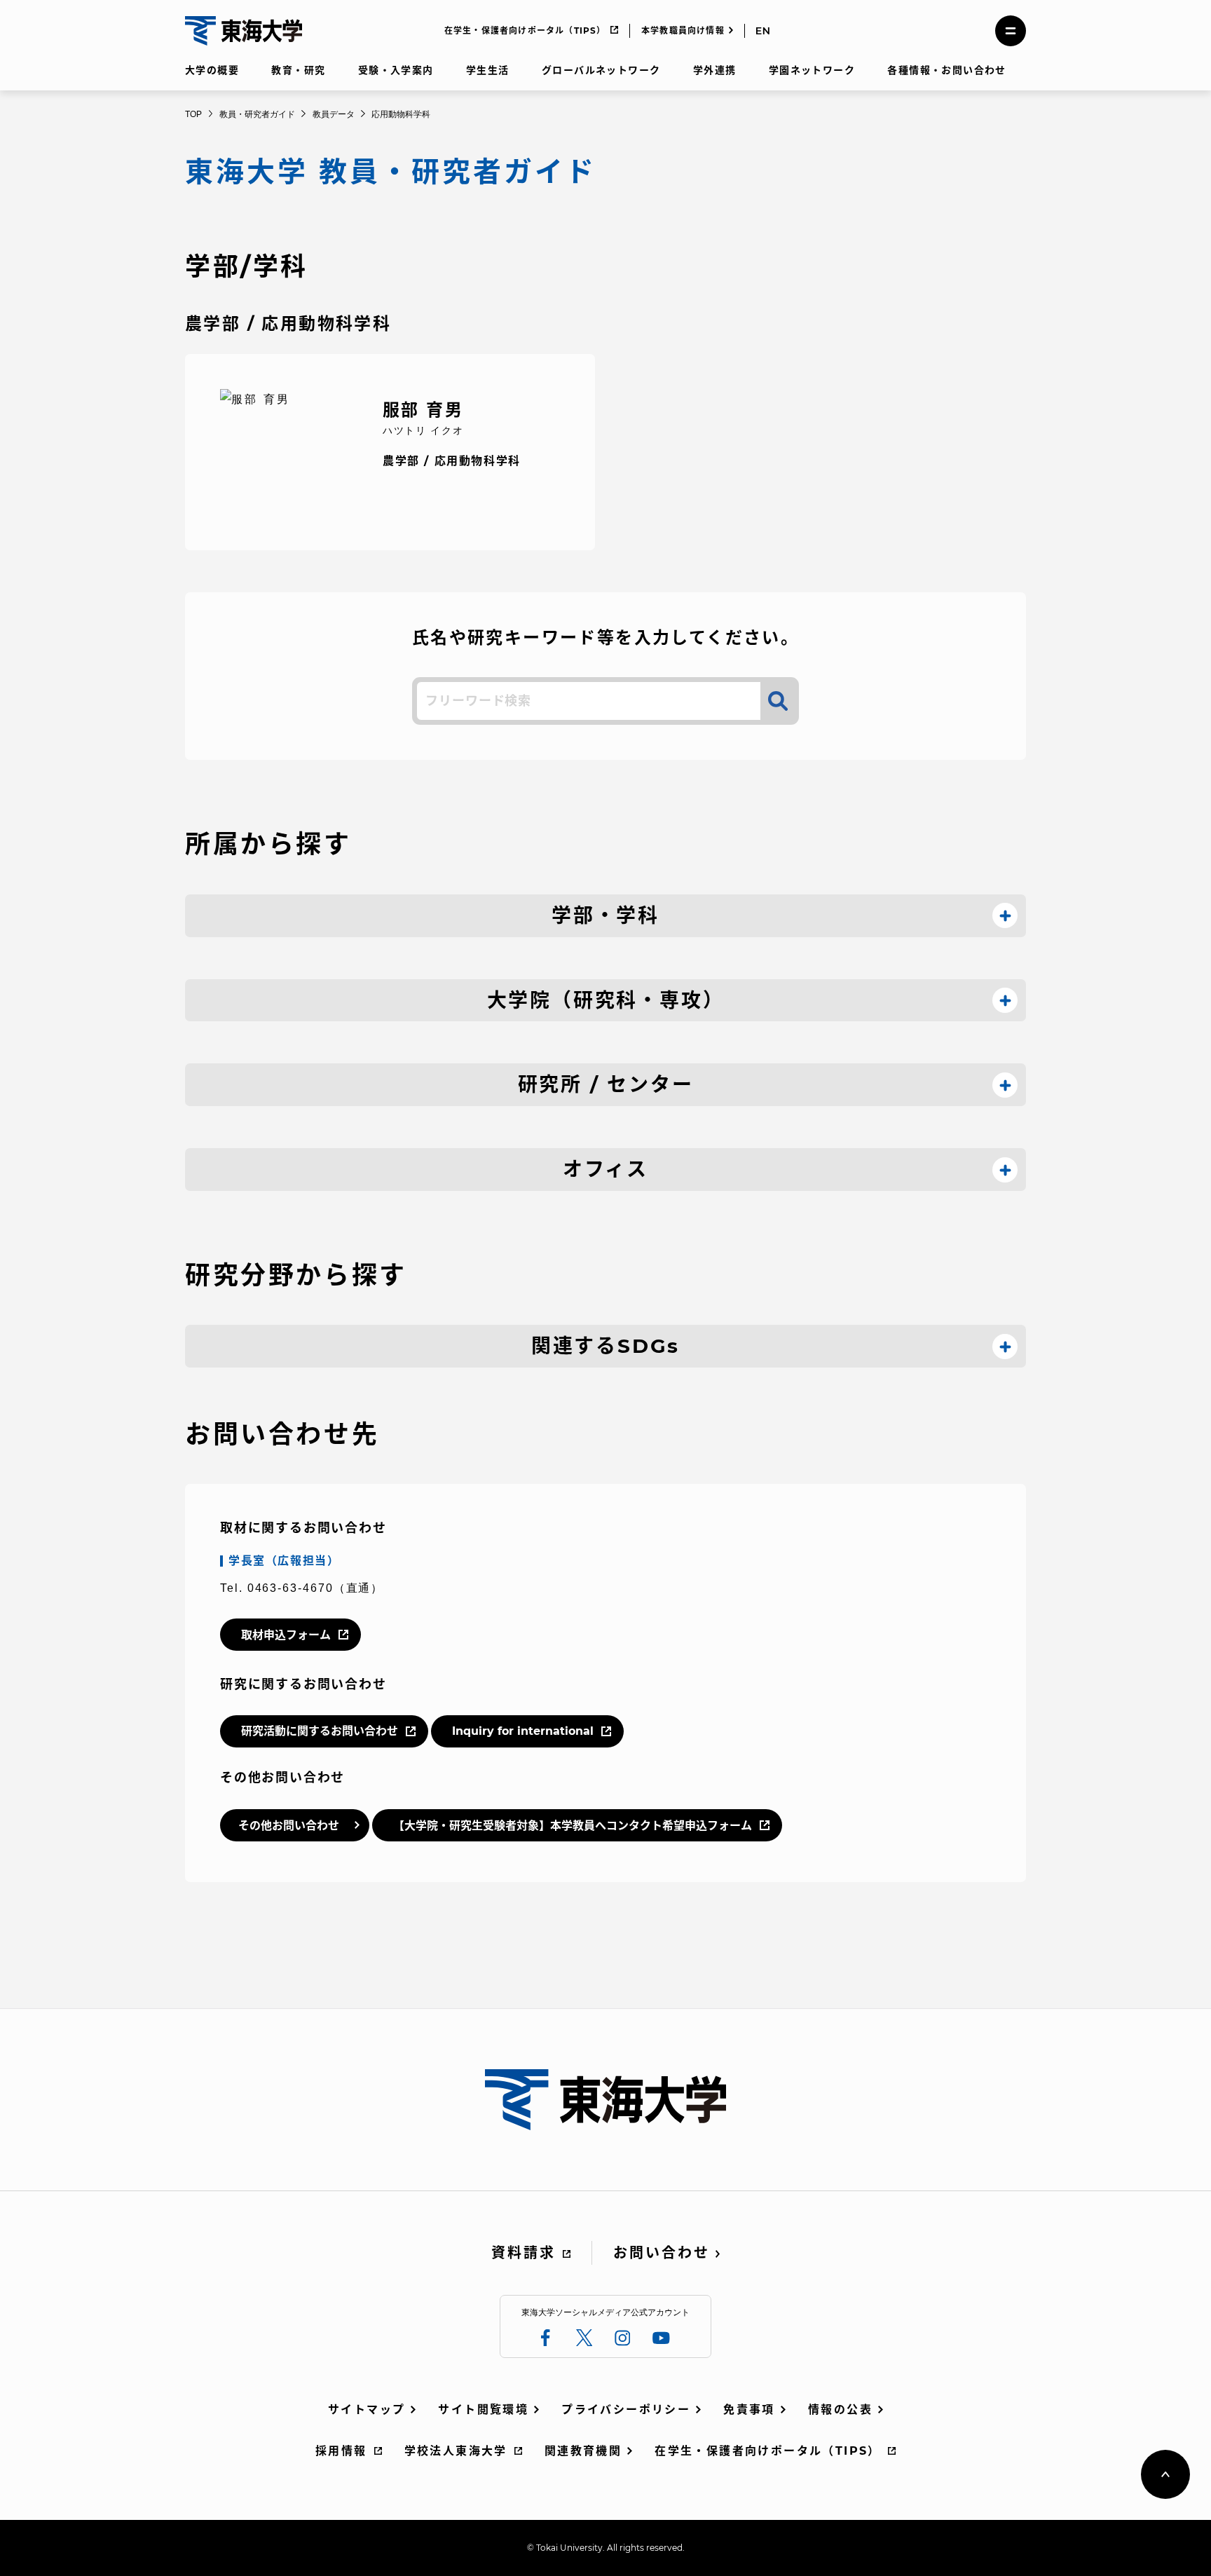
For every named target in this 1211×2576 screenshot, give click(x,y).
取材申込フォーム (286, 1635)
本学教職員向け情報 (683, 30)
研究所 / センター (606, 1084)
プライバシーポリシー (626, 2410)
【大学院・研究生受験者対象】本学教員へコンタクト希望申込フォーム (573, 1826)
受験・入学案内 (396, 70)
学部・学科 (605, 915)
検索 (778, 701)
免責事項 (749, 2410)
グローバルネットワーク (601, 70)
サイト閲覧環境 (483, 2410)
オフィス (605, 1169)
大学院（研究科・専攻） (606, 1000)
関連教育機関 (583, 2451)
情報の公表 (840, 2410)
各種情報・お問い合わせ (946, 70)
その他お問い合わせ (289, 1826)
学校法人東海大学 (456, 2451)
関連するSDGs (605, 1346)
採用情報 (341, 2451)
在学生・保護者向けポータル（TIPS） (525, 30)
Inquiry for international (523, 1731)
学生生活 (488, 70)
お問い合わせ (662, 2253)
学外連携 (715, 70)
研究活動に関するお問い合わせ (320, 1731)
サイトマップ (367, 2410)
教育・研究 (298, 70)
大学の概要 (212, 70)
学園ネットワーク (812, 70)
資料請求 (524, 2253)
